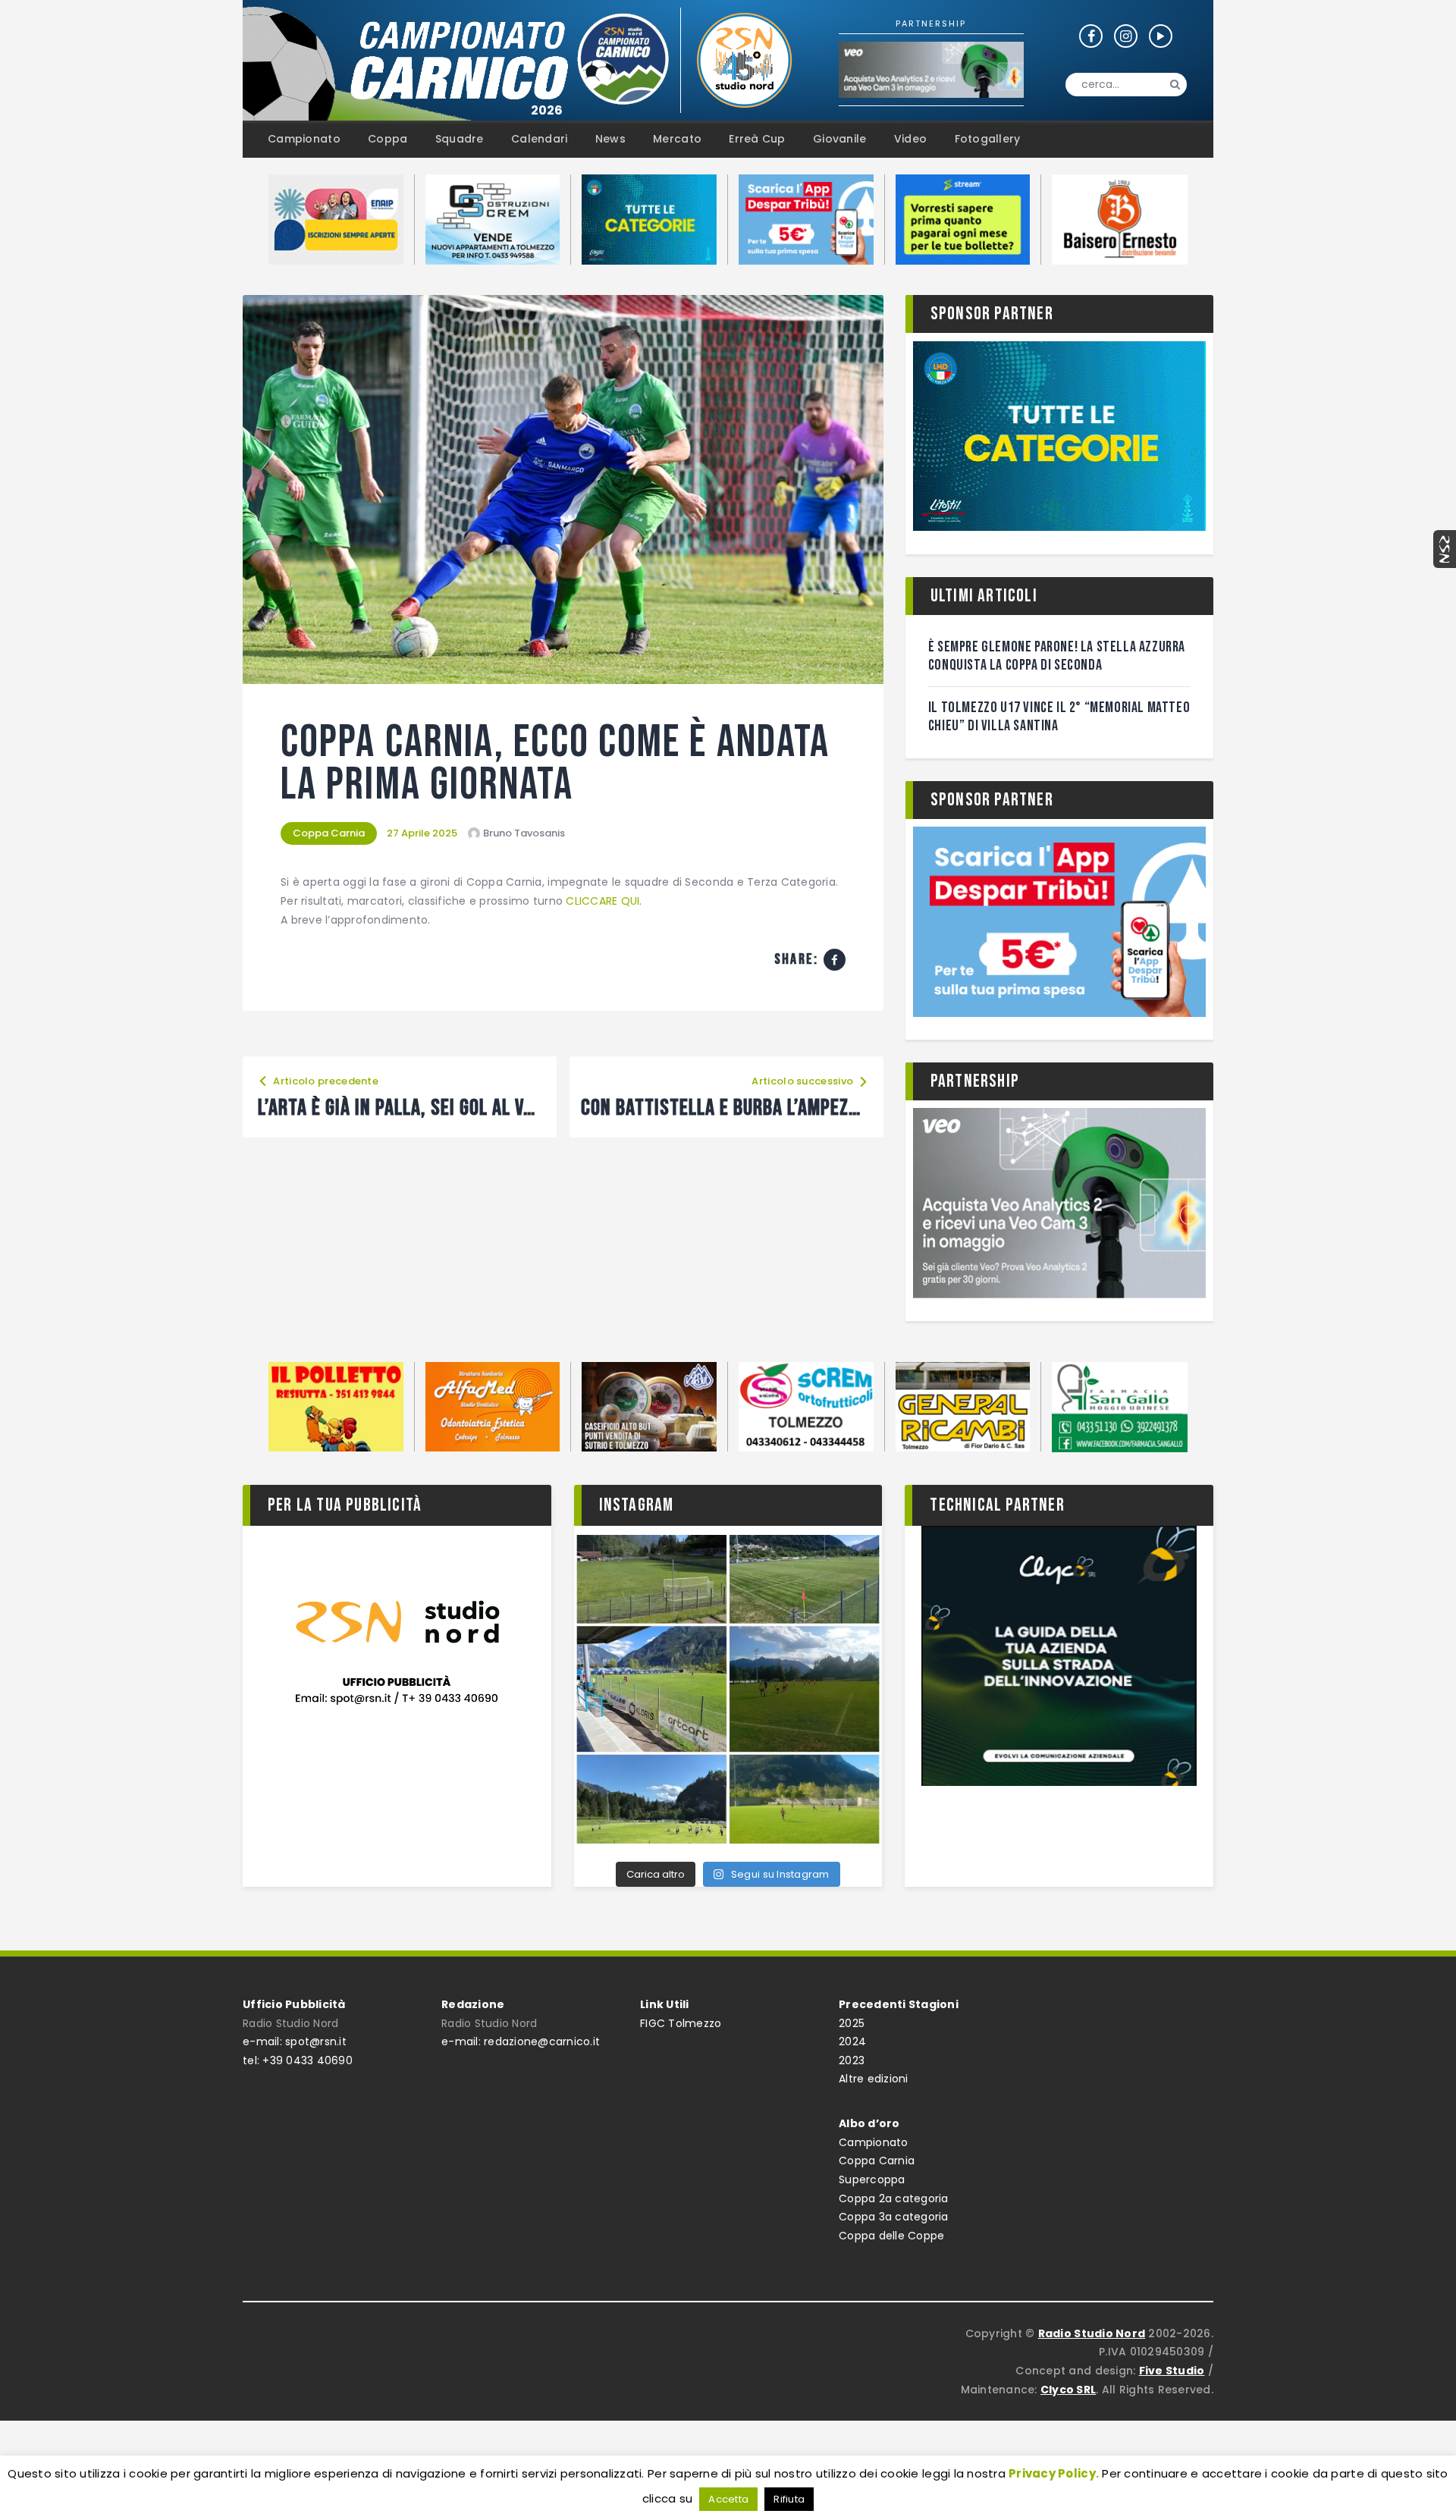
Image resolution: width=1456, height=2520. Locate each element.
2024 (852, 2041)
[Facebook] (835, 960)
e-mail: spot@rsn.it (295, 2041)
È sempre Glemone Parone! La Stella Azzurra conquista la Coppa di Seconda (1057, 656)
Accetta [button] (728, 2499)
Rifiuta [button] (789, 2499)
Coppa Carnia (329, 833)
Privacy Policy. (1054, 2473)
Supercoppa (872, 2180)
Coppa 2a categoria (894, 2198)
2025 (852, 2023)
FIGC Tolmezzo (681, 2023)
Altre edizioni (874, 2079)
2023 (852, 2060)
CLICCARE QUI (602, 901)
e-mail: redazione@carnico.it (521, 2041)
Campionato (874, 2142)
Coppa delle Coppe (891, 2236)
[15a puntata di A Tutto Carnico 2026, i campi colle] (728, 1689)
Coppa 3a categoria (894, 2217)
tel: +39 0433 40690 (298, 2060)
